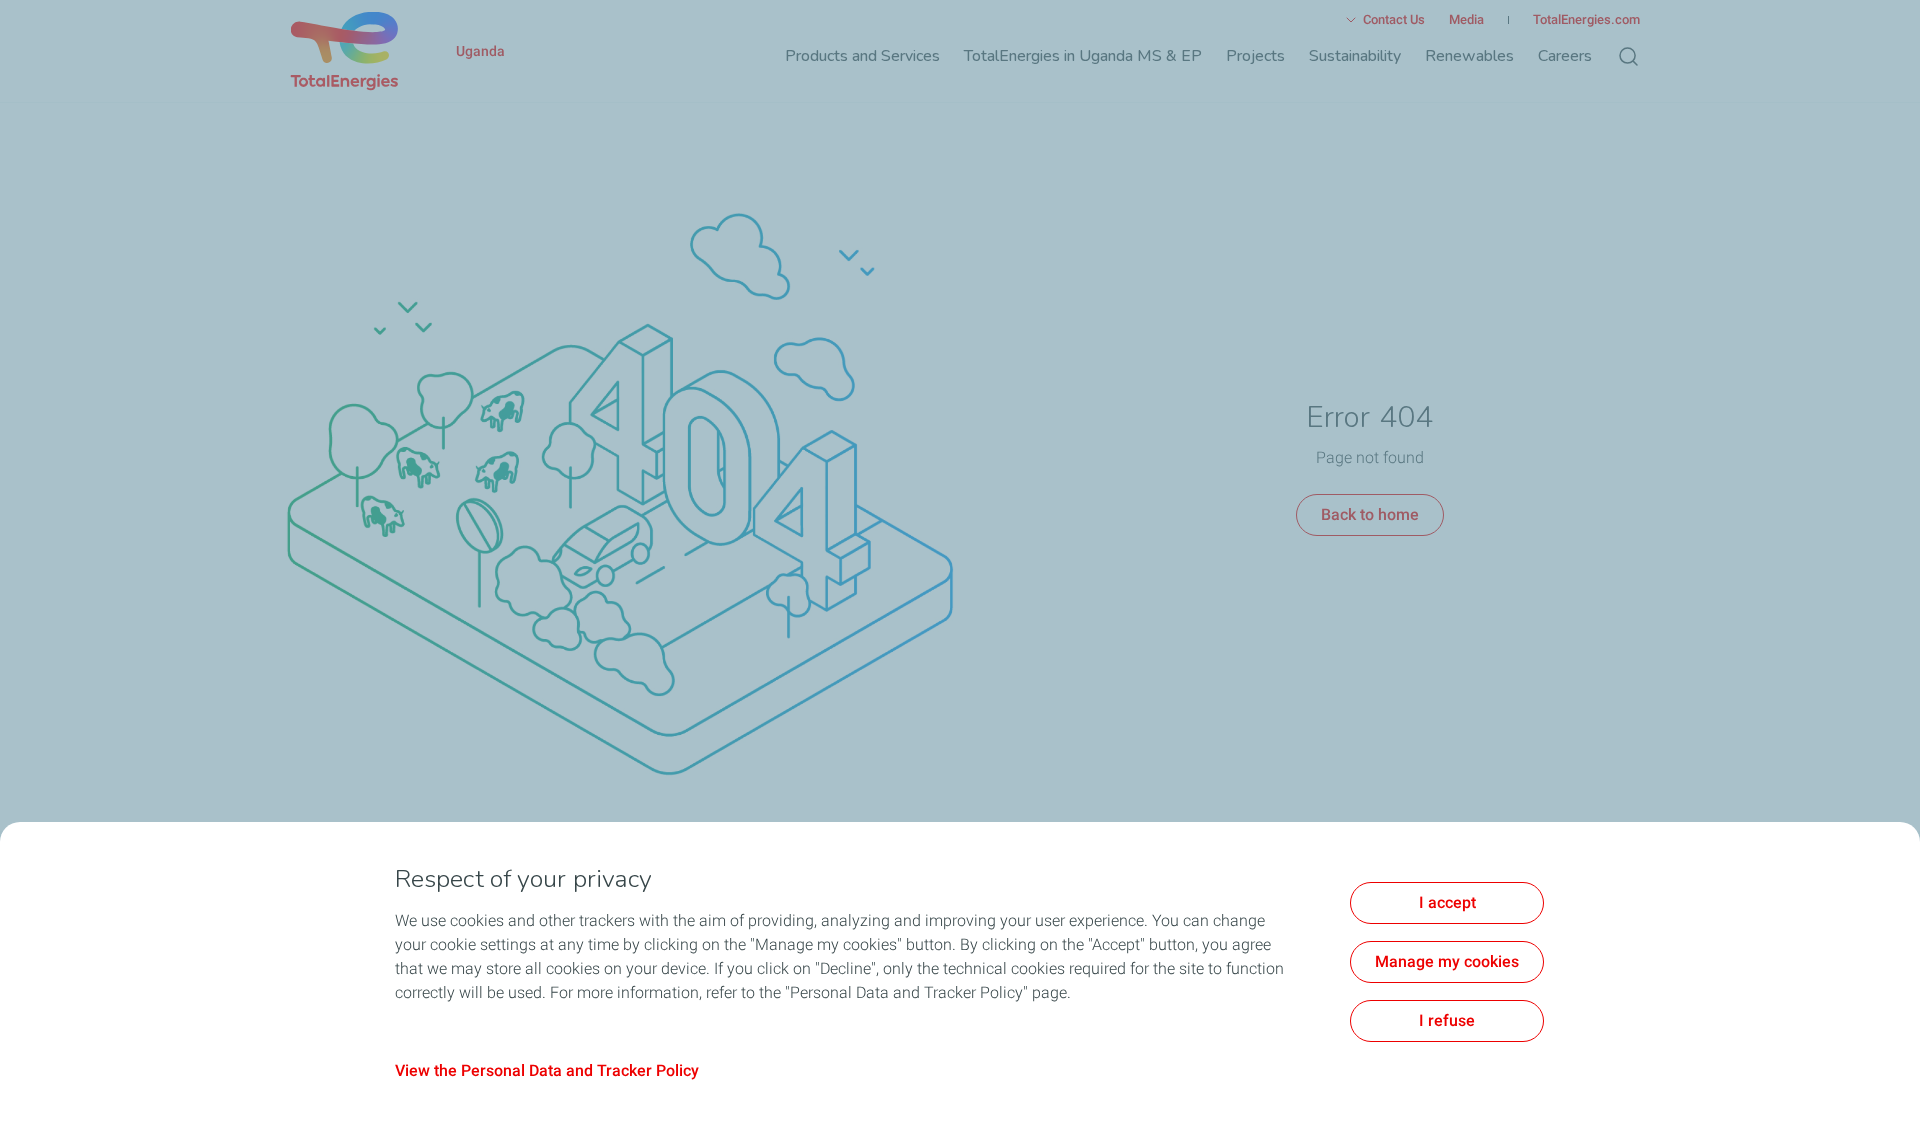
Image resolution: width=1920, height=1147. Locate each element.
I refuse (1447, 1020)
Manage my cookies (1447, 961)
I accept (1447, 902)
